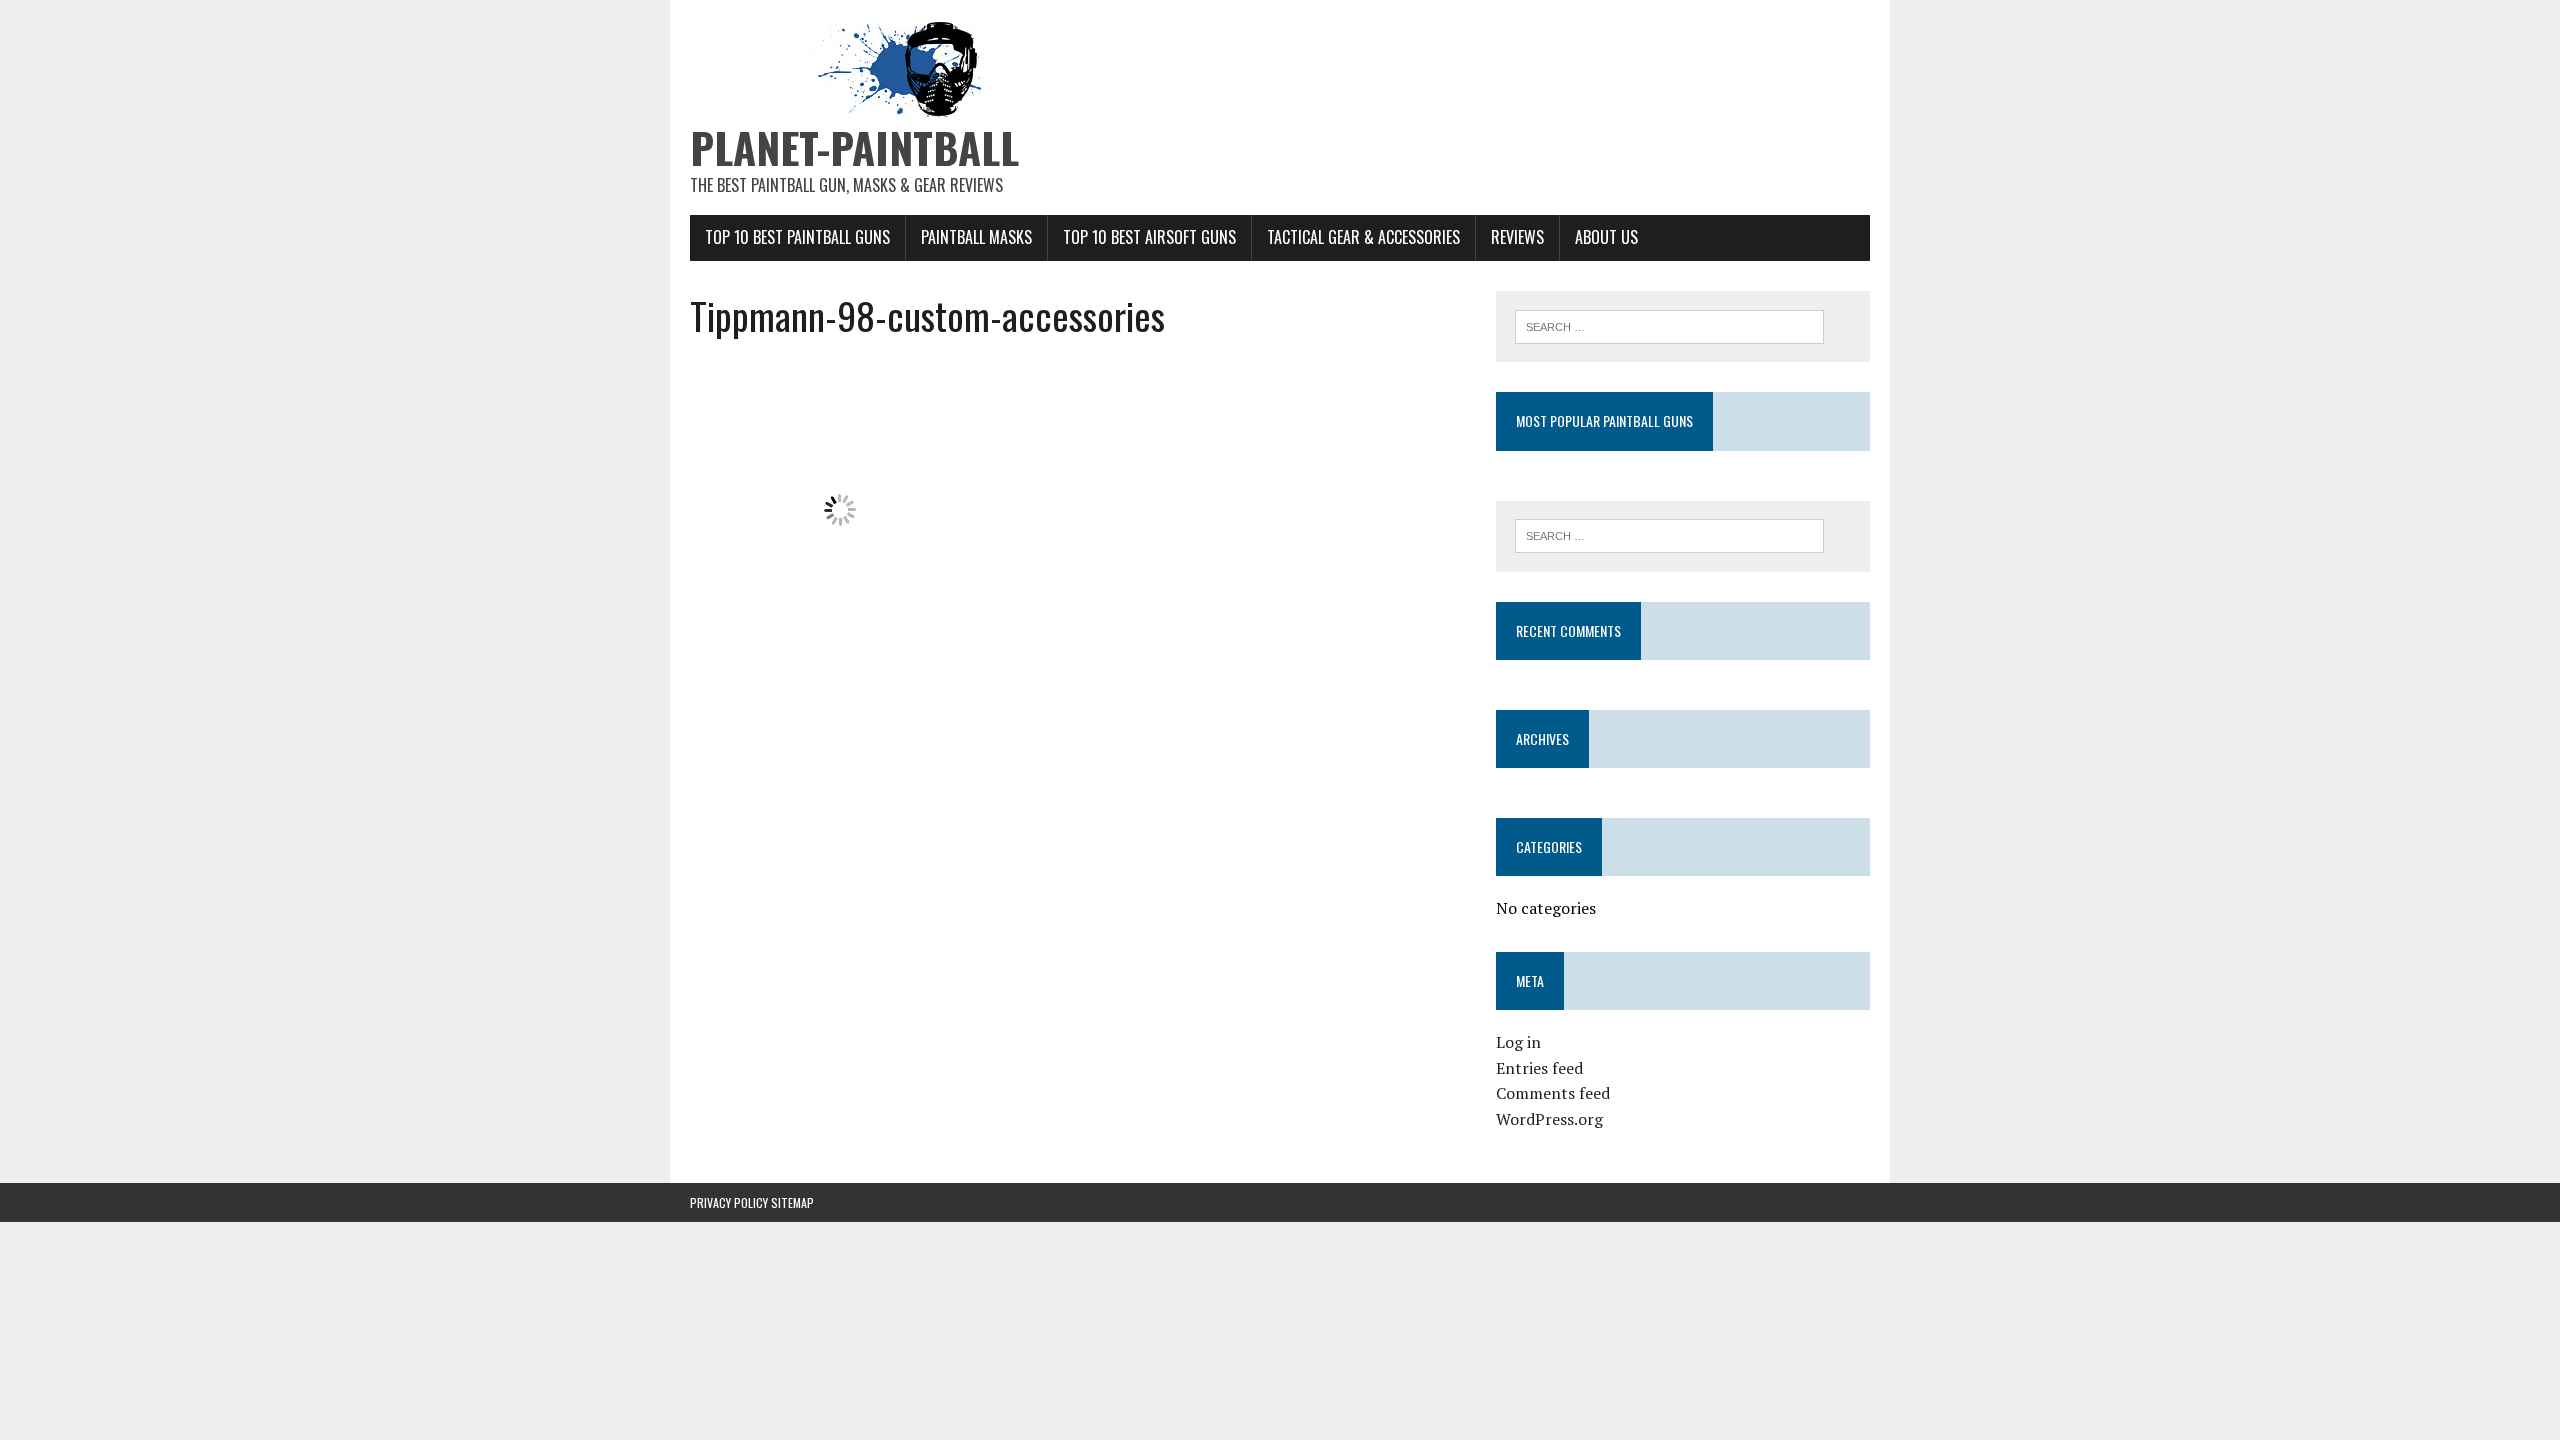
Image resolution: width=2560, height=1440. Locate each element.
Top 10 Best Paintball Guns (797, 237)
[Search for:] (1669, 325)
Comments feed (1553, 1093)
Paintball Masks (976, 237)
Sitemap (792, 1202)
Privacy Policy (729, 1202)
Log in (1518, 1042)
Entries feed (1539, 1068)
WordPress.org (1549, 1119)
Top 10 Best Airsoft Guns (1149, 237)
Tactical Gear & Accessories (1363, 237)
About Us (1606, 237)
